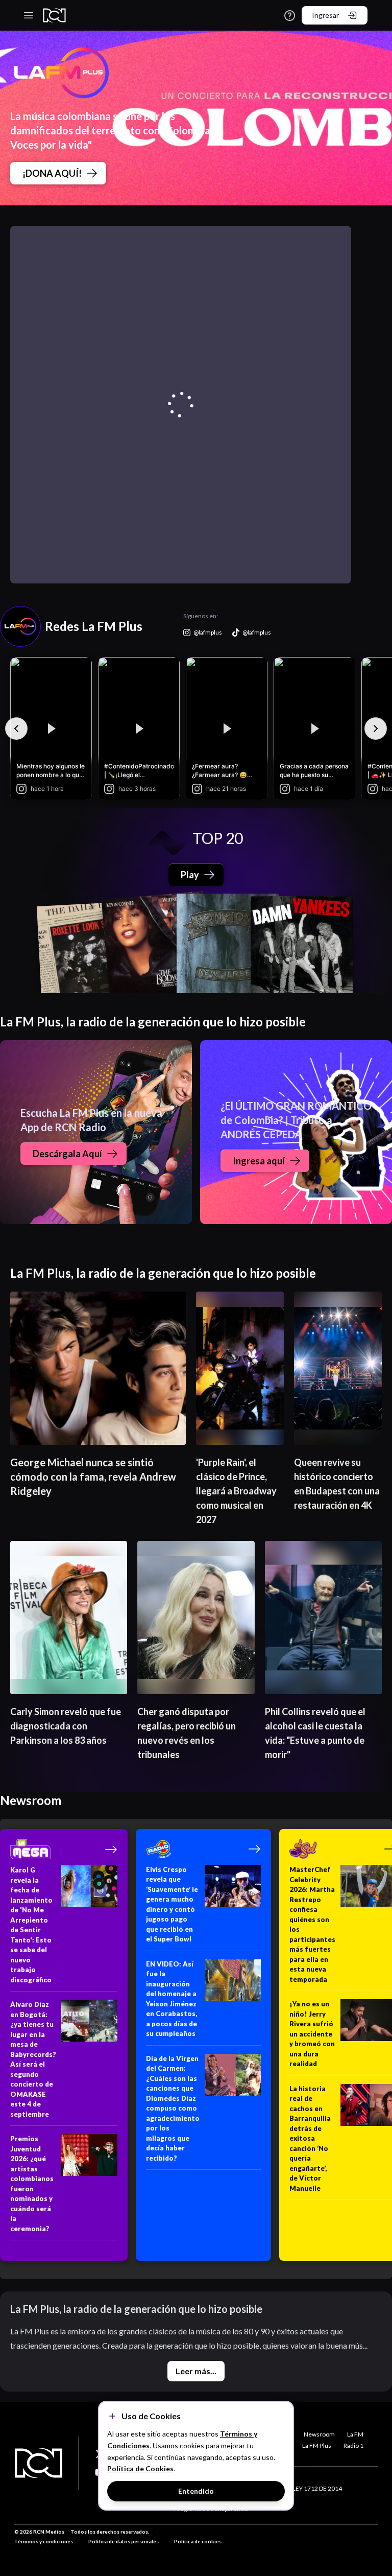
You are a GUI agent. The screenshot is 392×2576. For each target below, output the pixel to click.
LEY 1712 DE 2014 (317, 2488)
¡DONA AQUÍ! (52, 173)
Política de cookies (198, 2541)
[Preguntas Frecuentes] (290, 16)
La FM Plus (317, 2445)
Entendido (196, 2491)
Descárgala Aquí (67, 1154)
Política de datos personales (124, 2541)
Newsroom (319, 2434)
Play (190, 875)
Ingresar (325, 15)
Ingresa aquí (259, 1161)
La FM (355, 2434)
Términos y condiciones (44, 2541)
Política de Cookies (140, 2468)
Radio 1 (353, 2445)
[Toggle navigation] (29, 15)
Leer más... (196, 2371)
